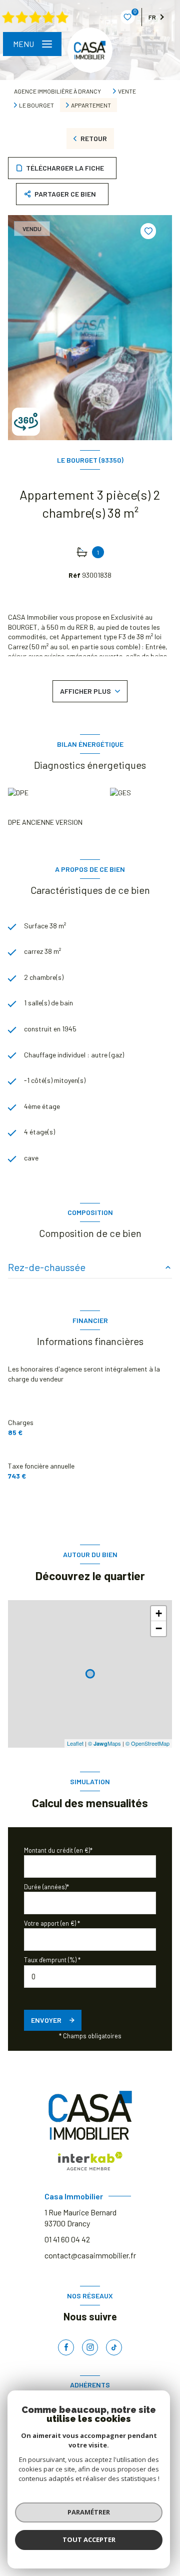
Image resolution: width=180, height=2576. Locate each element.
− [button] (159, 1628)
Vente (127, 91)
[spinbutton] (90, 1977)
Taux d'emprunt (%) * (52, 1960)
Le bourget (36, 105)
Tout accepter (89, 2539)
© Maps (104, 1743)
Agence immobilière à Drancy (57, 91)
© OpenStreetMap (147, 1743)
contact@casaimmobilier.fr (90, 2255)
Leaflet (75, 1743)
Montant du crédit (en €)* (58, 1850)
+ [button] (159, 1613)
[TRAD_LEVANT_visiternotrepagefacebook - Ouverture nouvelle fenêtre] (66, 2347)
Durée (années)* (46, 1887)
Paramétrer (89, 2512)
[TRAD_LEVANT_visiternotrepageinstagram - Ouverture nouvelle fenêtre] (90, 2347)
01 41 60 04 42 (67, 2239)
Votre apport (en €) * (52, 1923)
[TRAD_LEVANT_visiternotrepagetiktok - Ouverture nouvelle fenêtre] (114, 2347)
